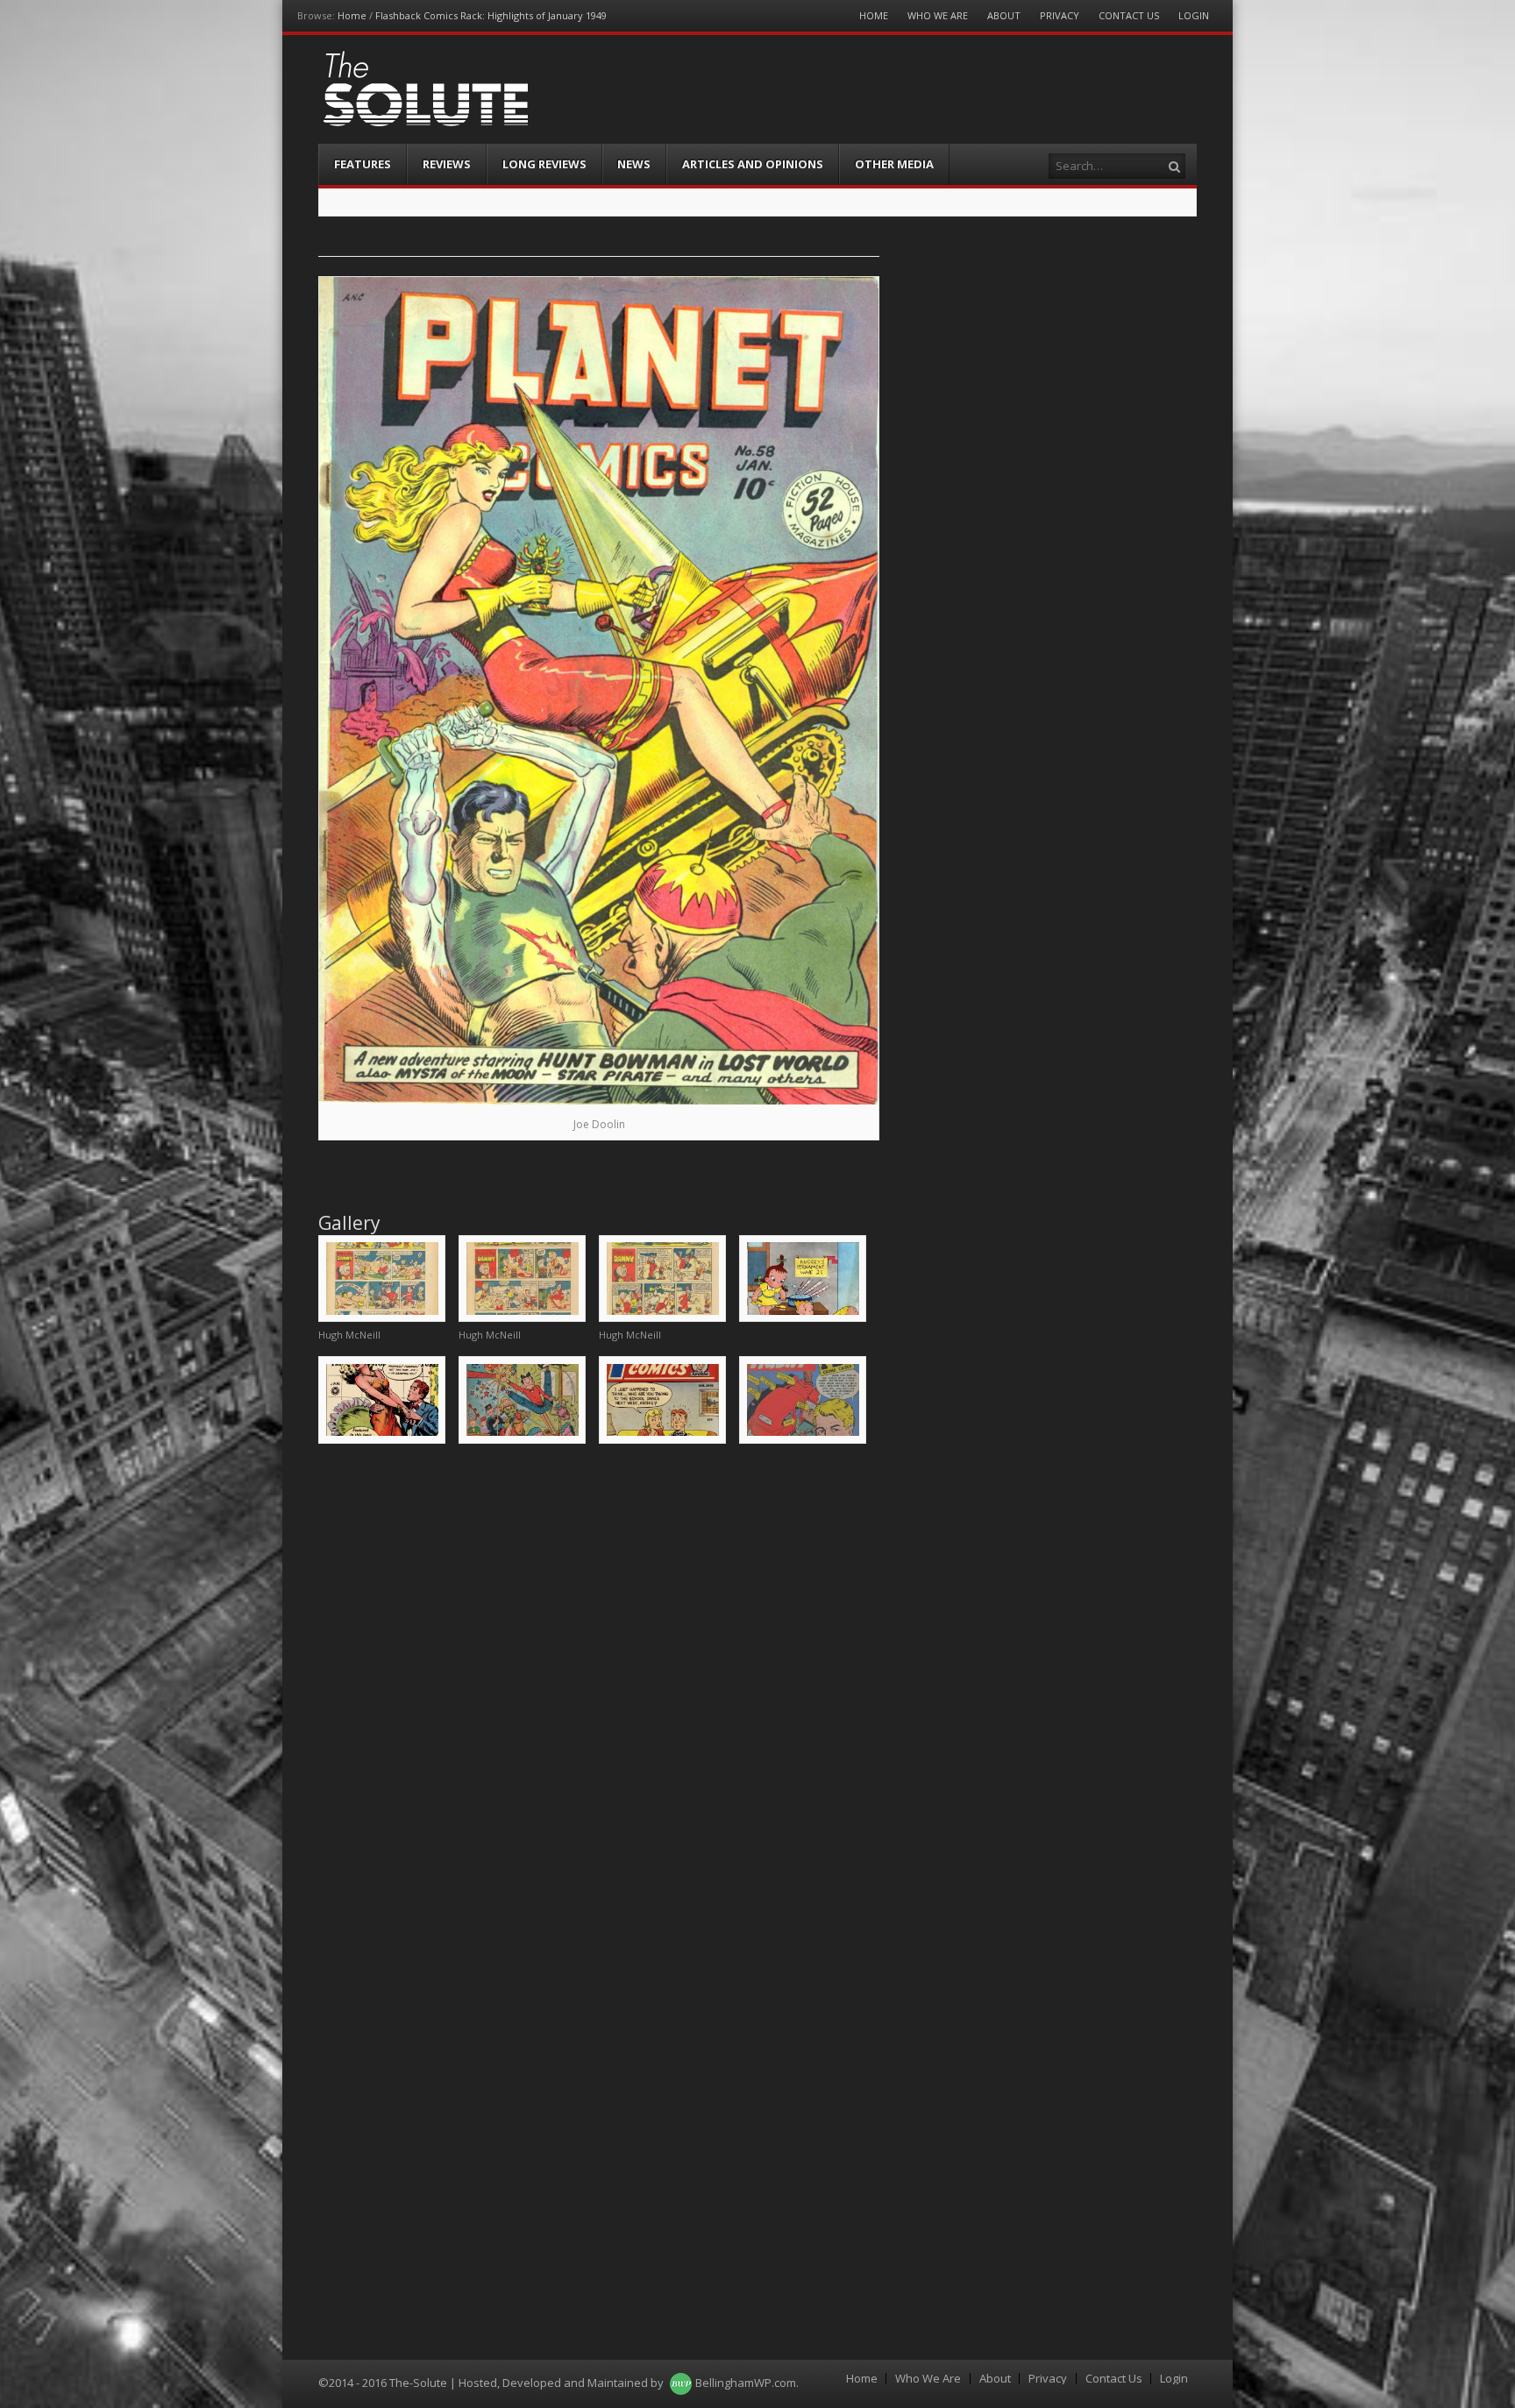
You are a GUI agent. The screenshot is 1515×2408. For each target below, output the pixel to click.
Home (352, 15)
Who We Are (938, 15)
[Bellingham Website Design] (681, 2383)
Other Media (894, 164)
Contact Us (1129, 15)
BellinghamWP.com (746, 2383)
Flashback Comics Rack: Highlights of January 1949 (491, 15)
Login (1194, 15)
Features (363, 164)
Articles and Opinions (753, 164)
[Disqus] (599, 1681)
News (634, 164)
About (1004, 15)
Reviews (447, 164)
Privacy (1060, 15)
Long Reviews (544, 164)
